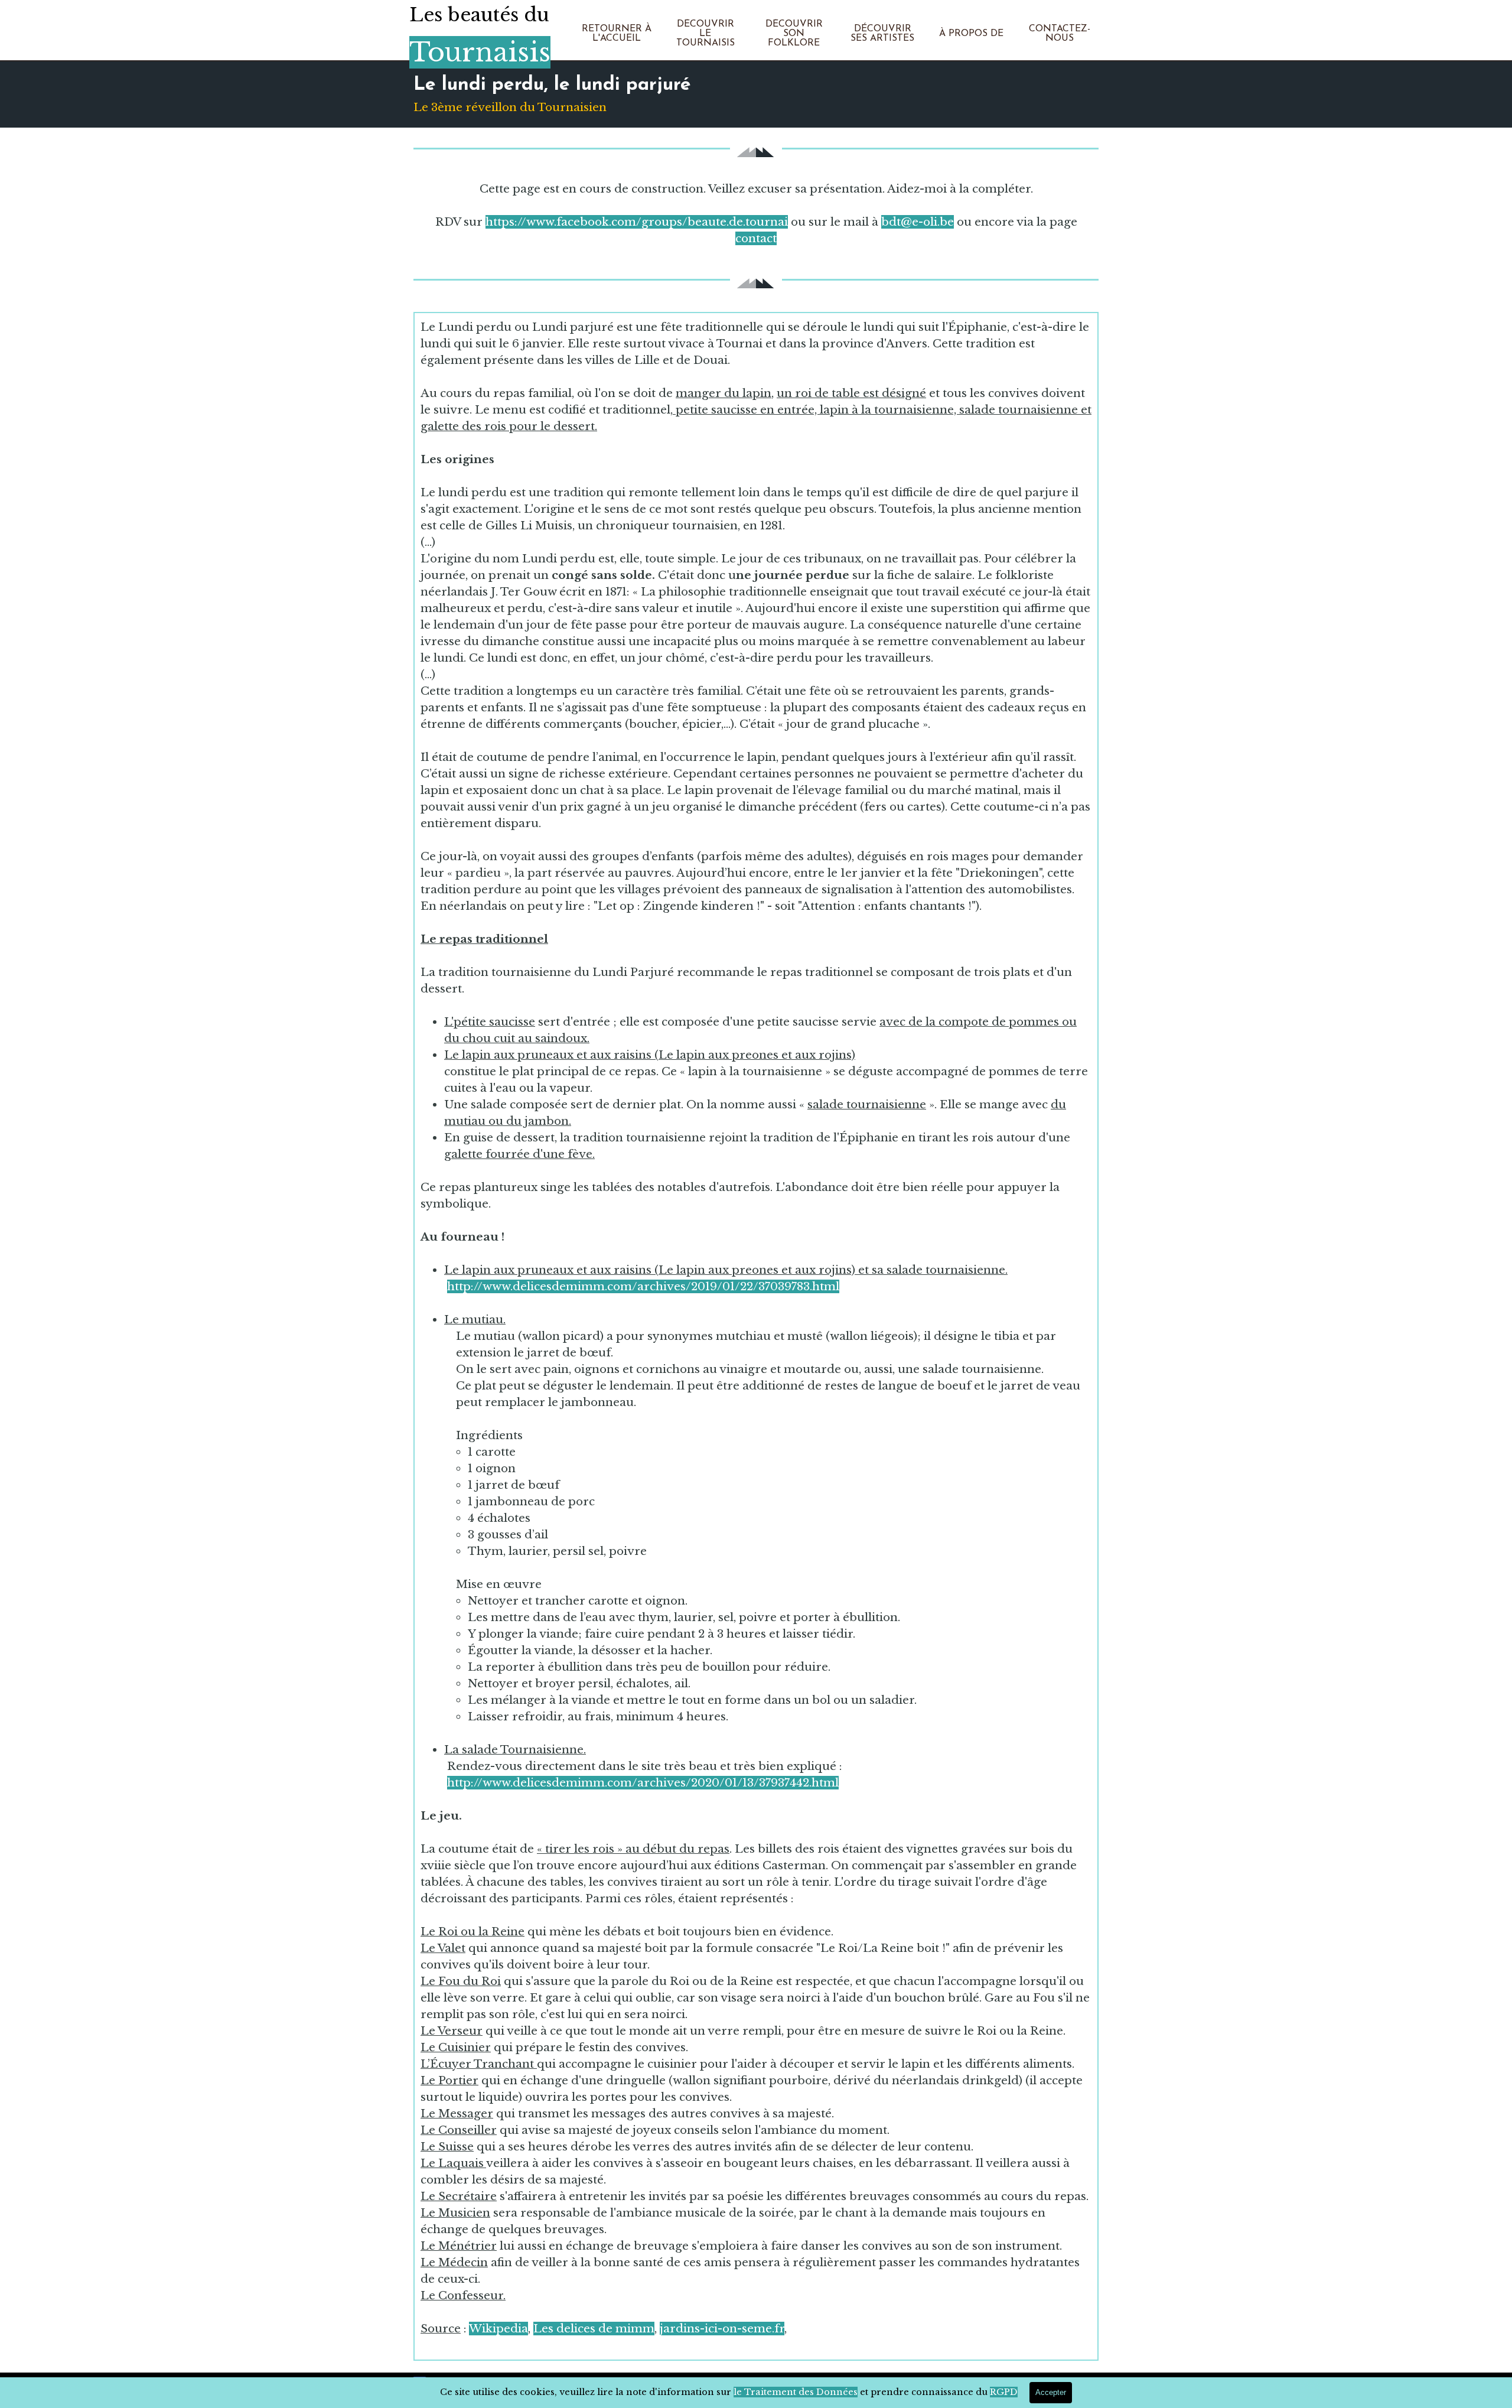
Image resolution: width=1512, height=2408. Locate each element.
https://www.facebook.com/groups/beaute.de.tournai (637, 222)
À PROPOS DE (971, 34)
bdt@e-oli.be (918, 222)
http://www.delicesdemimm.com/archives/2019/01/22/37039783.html (643, 1286)
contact (756, 238)
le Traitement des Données (796, 2392)
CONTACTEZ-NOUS (1060, 34)
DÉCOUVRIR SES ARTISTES (882, 34)
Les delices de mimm (594, 2329)
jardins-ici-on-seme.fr (722, 2329)
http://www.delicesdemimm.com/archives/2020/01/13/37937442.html (643, 1783)
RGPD (1004, 2392)
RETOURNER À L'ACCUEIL (617, 34)
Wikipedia (498, 2329)
